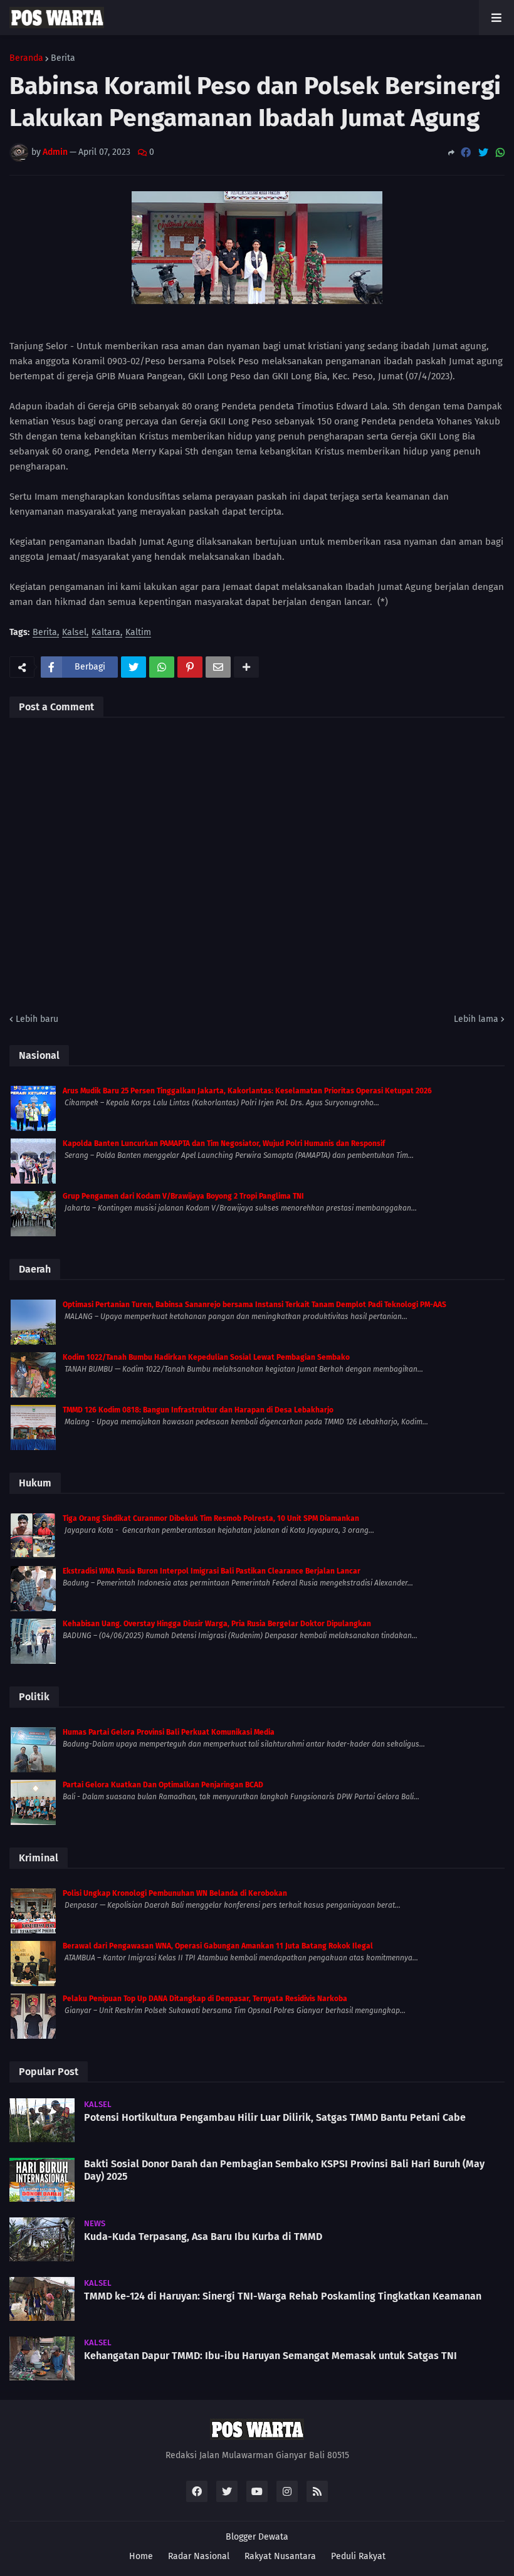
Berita (63, 58)
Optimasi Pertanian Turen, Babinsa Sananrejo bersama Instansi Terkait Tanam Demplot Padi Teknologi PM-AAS (254, 1305)
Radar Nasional (199, 2556)
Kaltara (106, 633)
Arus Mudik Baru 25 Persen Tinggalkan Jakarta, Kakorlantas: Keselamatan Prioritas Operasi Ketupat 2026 (247, 1091)
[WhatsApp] (500, 153)
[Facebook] (466, 153)
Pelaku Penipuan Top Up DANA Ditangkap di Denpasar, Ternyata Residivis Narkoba (205, 1999)
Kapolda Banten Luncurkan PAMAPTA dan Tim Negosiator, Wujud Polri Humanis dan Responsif (224, 1143)
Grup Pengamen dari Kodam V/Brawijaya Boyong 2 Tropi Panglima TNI (183, 1196)
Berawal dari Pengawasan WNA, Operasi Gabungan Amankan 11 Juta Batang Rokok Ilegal (218, 1946)
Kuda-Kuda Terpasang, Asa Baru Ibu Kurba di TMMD (203, 2237)
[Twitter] (483, 153)
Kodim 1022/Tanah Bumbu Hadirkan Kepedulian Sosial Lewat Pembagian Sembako (206, 1357)
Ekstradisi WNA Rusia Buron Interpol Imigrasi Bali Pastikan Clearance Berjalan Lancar (212, 1571)
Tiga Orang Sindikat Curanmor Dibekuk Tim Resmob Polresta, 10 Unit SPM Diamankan (211, 1518)
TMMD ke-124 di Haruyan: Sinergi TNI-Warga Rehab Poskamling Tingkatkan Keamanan (283, 2296)
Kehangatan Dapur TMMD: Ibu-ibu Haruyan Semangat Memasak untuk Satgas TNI (270, 2356)
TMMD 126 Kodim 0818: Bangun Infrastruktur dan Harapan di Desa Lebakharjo (198, 1410)
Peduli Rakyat (358, 2556)
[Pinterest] (190, 667)
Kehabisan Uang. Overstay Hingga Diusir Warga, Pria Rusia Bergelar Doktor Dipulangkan (217, 1624)
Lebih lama (476, 1019)
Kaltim (138, 633)
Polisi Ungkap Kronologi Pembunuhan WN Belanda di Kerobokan (175, 1893)
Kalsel (74, 633)
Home (141, 2556)
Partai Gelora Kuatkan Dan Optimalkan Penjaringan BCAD (163, 1785)
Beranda (26, 58)
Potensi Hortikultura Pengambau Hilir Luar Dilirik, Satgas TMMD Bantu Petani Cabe (275, 2117)
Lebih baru (37, 1019)
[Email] (218, 667)
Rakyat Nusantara (280, 2556)
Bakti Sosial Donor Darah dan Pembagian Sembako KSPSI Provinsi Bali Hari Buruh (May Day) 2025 (284, 2170)
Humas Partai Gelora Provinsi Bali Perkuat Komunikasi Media (169, 1732)
